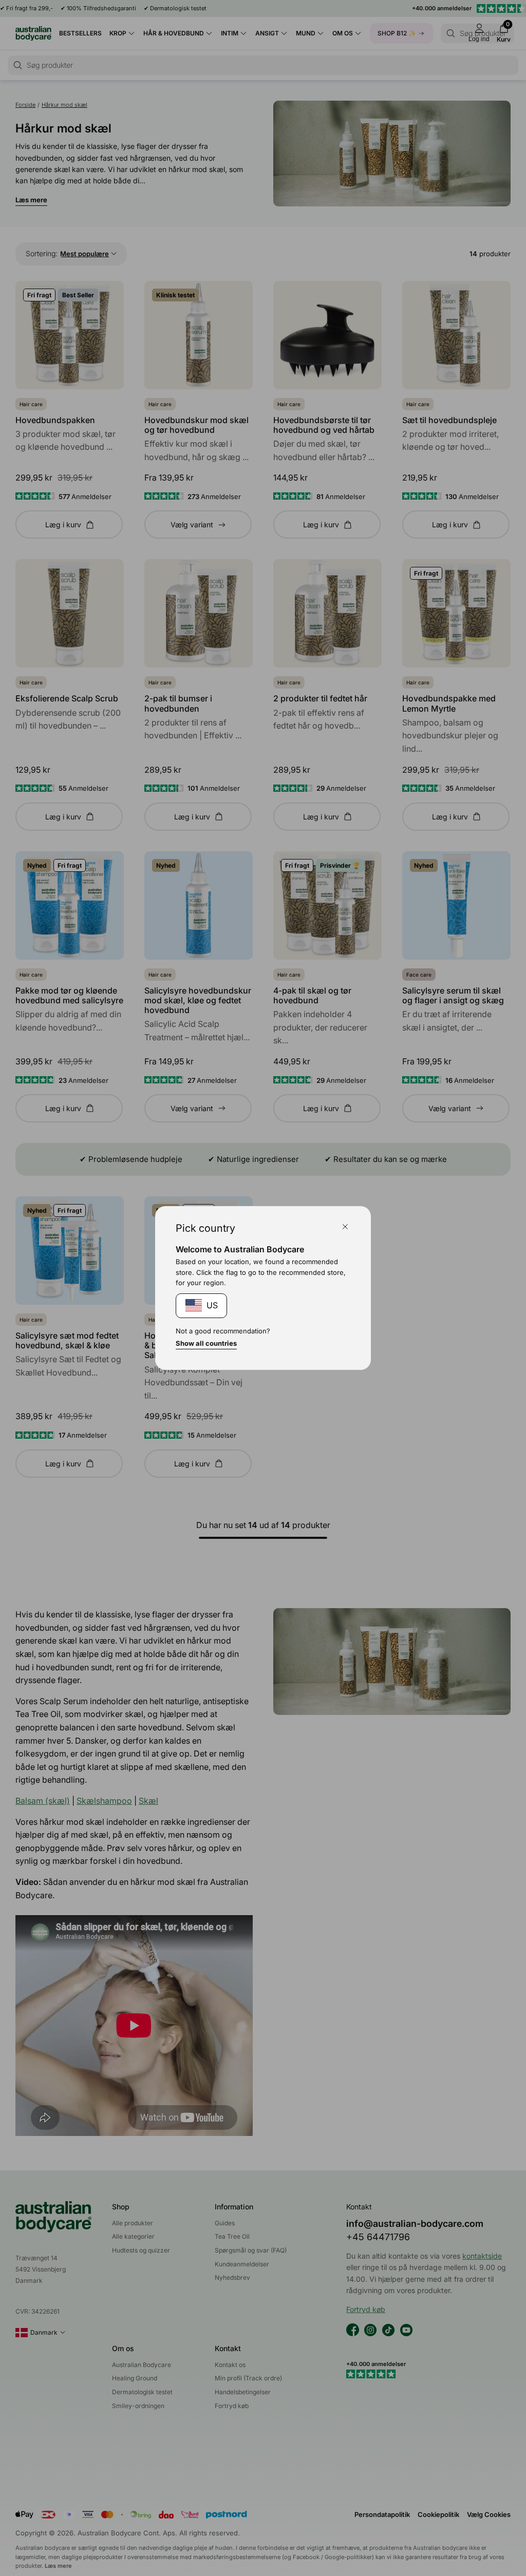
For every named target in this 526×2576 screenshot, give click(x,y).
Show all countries (206, 1343)
